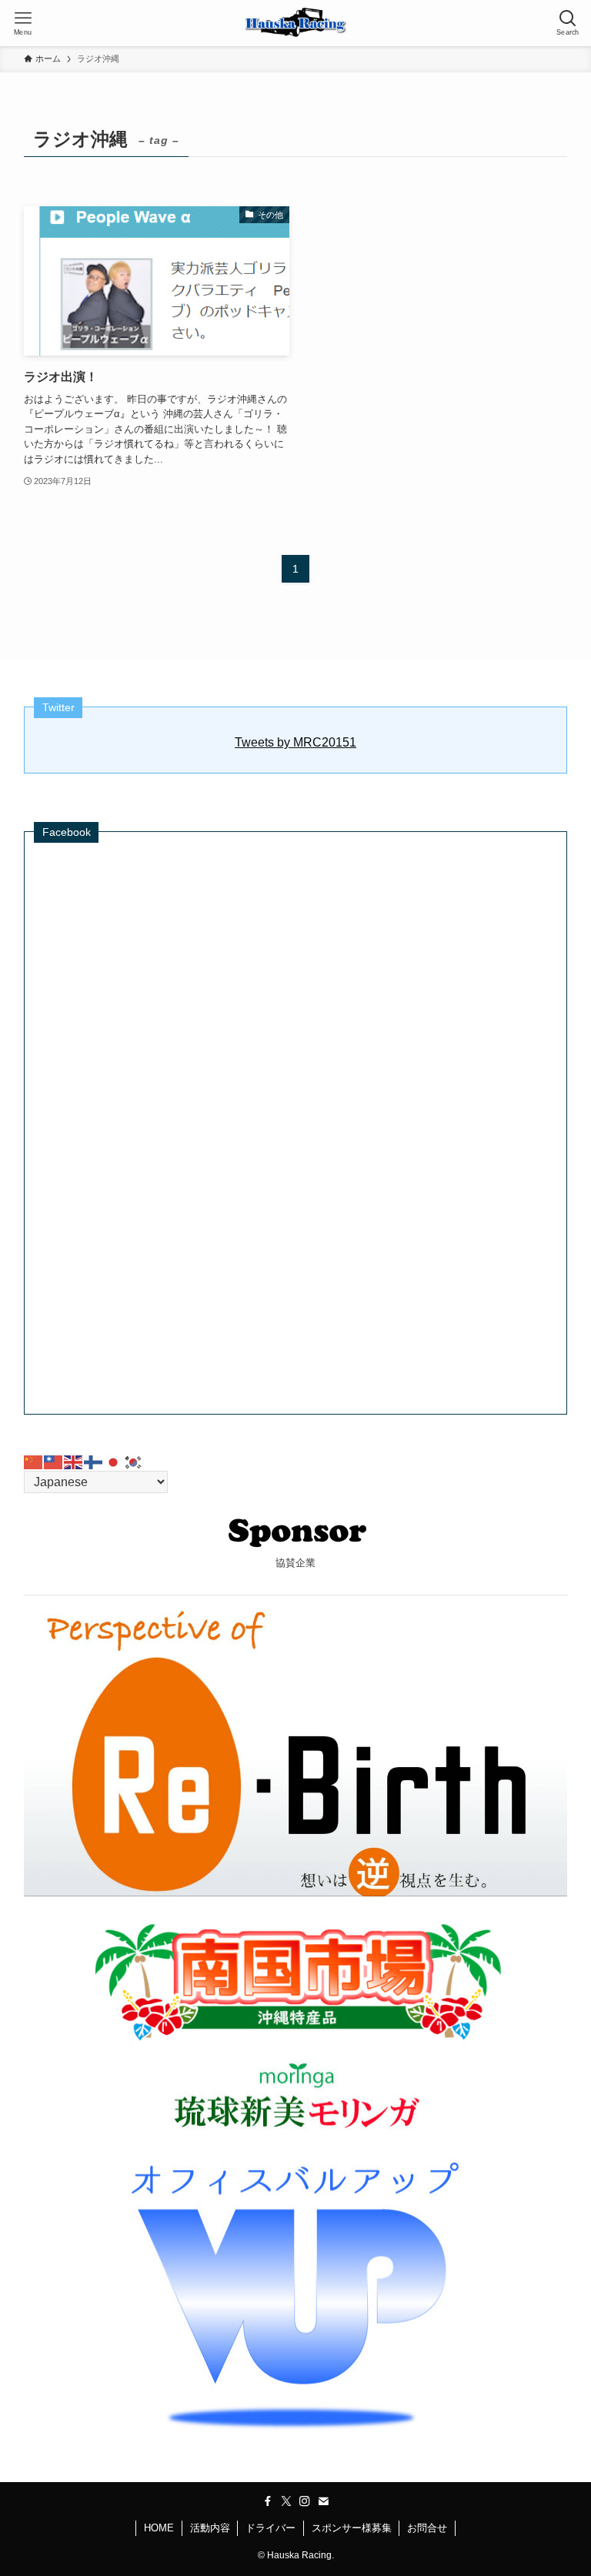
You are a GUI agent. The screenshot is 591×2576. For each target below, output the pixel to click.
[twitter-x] (286, 2501)
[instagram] (305, 2501)
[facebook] (268, 2501)
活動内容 (210, 2528)
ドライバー (270, 2528)
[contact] (323, 2501)
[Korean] (134, 1461)
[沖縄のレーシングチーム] (296, 23)
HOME (159, 2528)
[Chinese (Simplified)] (34, 1461)
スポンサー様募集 (352, 2528)
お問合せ (427, 2528)
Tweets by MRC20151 (295, 742)
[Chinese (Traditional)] (54, 1461)
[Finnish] (94, 1461)
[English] (74, 1461)
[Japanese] (114, 1461)
